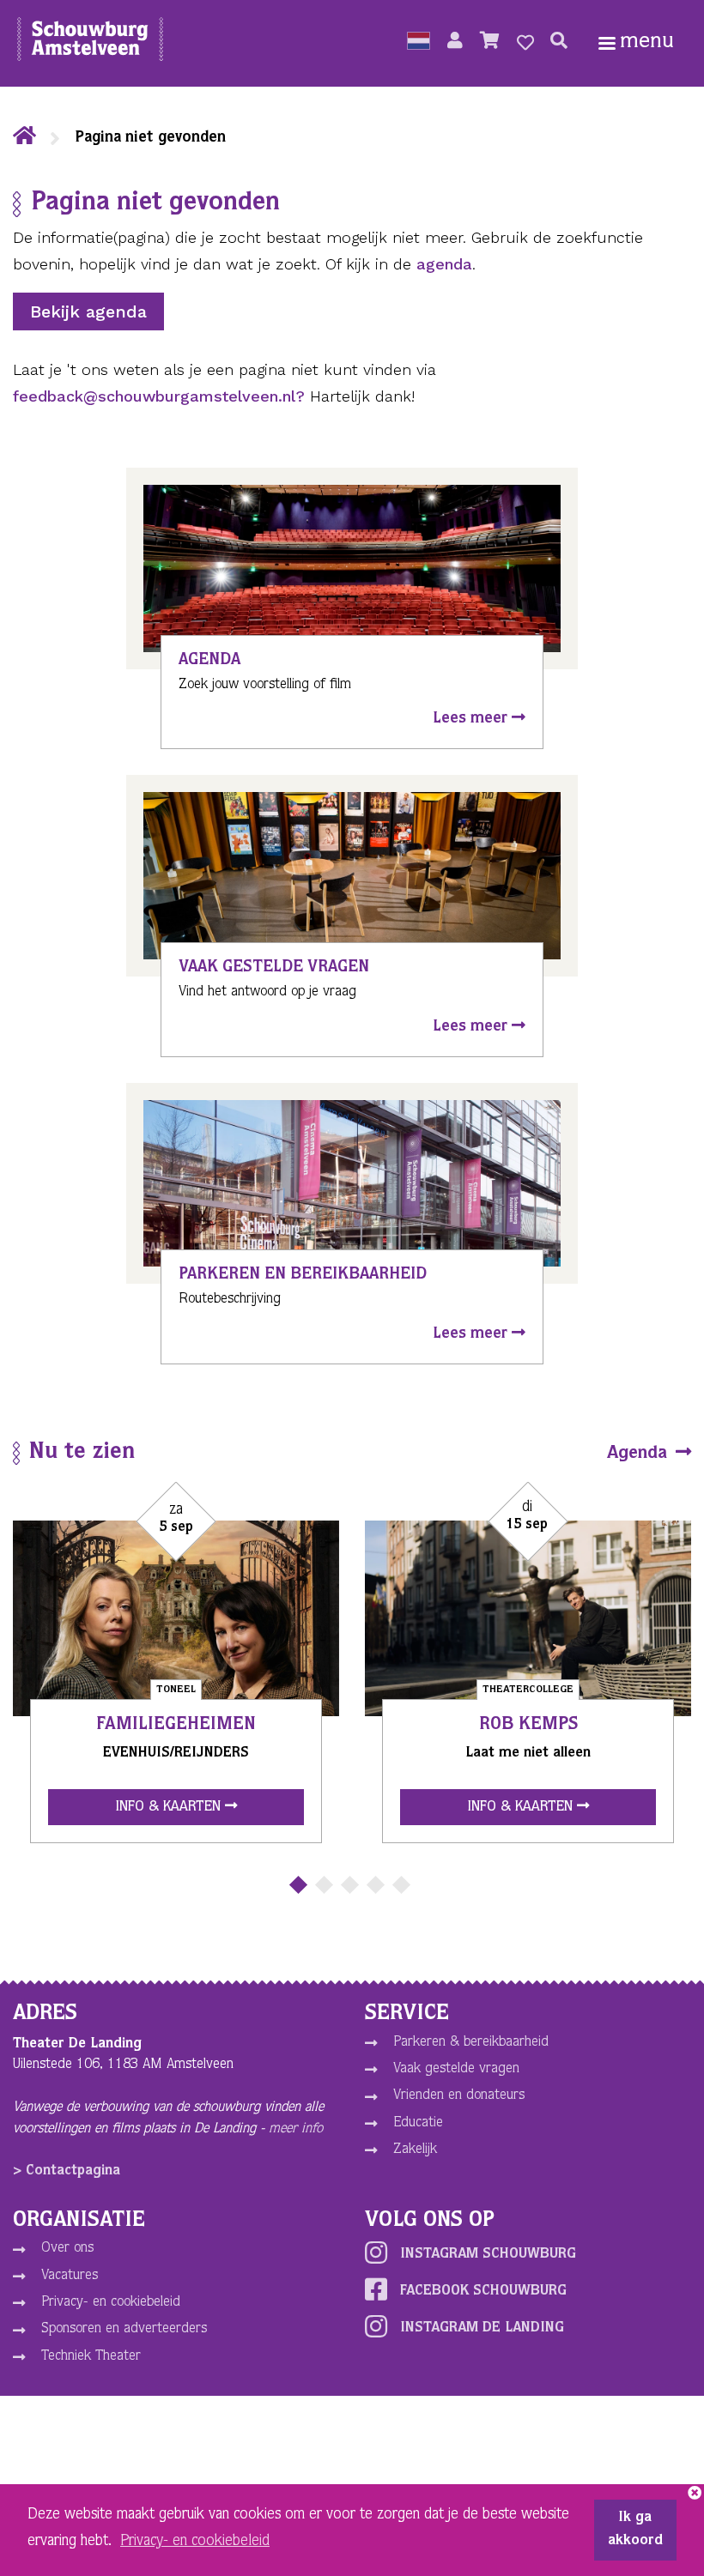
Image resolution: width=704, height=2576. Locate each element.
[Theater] (24, 138)
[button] (419, 43)
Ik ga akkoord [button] (635, 2530)
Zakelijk (415, 2150)
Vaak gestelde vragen (456, 2069)
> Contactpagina (67, 2171)
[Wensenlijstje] (525, 43)
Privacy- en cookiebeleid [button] (195, 2542)
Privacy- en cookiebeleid (111, 2303)
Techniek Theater (91, 2357)
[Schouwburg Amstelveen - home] (90, 43)
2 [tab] (324, 1885)
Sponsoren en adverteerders (124, 2329)
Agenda (640, 1454)
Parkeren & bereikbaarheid (471, 2043)
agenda (444, 264)
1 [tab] (298, 1885)
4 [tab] (376, 1885)
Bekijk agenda (88, 311)
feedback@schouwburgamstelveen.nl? (159, 396)
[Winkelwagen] (490, 43)
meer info (296, 2129)
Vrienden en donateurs (459, 2096)
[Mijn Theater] (455, 43)
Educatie (418, 2123)
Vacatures (70, 2276)
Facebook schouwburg (483, 2292)
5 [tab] (401, 1885)
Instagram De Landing (482, 2328)
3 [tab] (350, 1885)
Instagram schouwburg (488, 2255)
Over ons (67, 2249)
